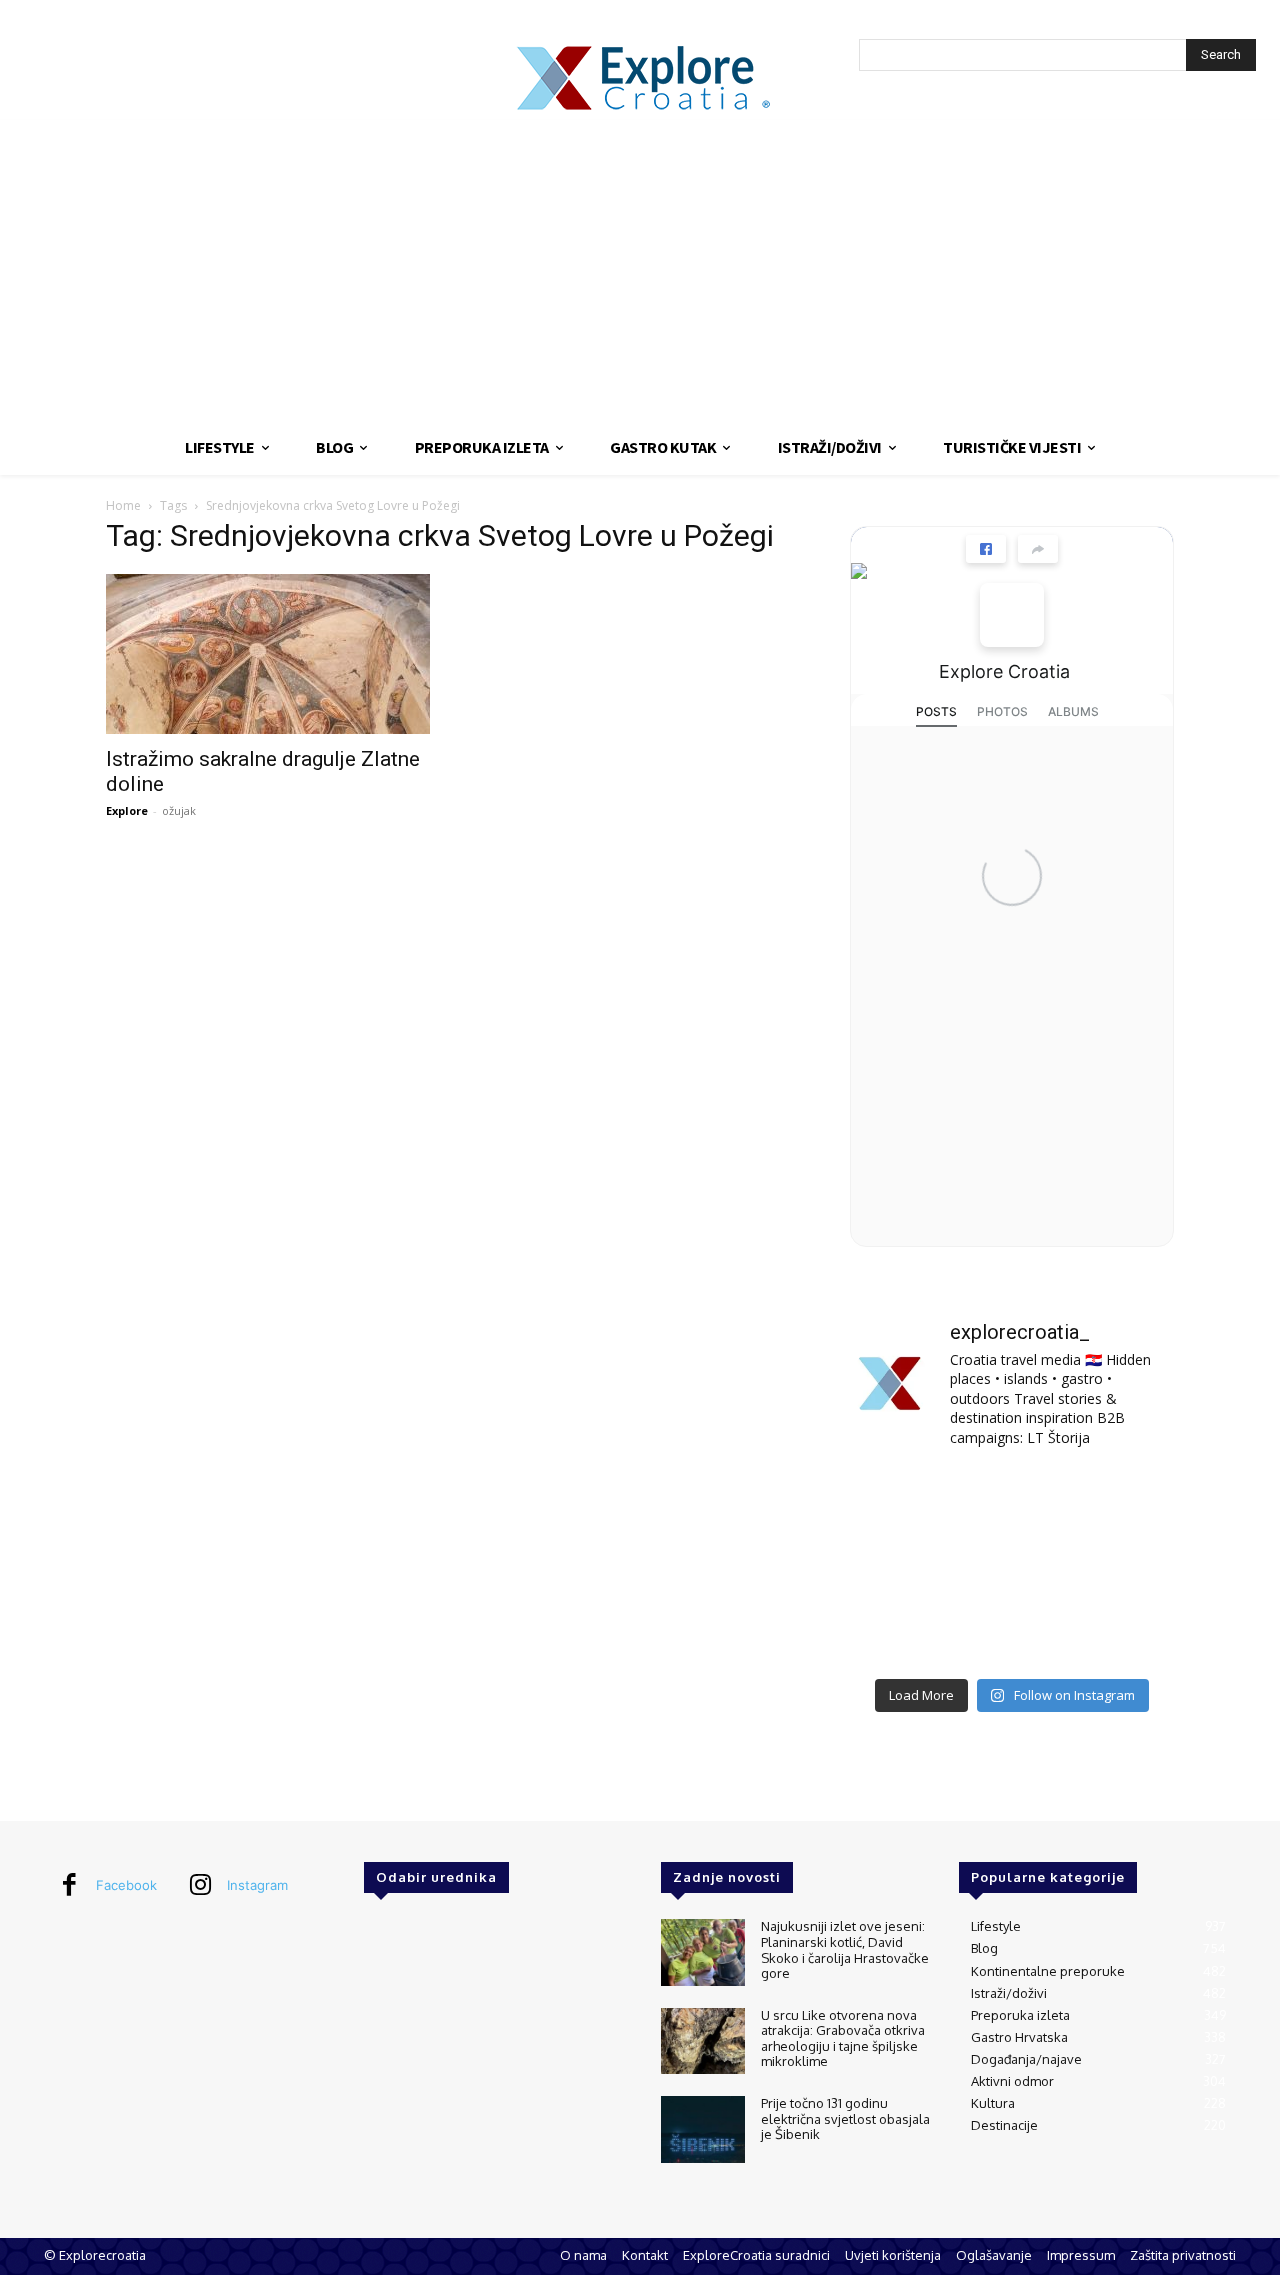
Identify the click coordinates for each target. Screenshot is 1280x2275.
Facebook (126, 1885)
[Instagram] (200, 1886)
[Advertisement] (640, 270)
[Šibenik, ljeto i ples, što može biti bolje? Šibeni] (1123, 1500)
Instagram (257, 1885)
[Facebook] (69, 1886)
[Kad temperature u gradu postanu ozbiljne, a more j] (900, 1633)
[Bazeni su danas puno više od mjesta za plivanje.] (1011, 1500)
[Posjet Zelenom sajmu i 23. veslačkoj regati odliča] (1011, 1633)
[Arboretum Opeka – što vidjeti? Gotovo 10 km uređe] (1011, 1566)
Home (123, 505)
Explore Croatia (1004, 671)
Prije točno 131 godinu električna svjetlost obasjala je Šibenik (845, 2118)
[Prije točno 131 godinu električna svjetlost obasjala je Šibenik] (702, 2129)
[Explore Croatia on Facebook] (1012, 615)
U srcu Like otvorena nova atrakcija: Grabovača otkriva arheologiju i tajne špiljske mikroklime (843, 2038)
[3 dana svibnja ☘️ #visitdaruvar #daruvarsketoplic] (1123, 1566)
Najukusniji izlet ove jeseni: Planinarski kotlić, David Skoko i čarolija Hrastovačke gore (845, 1949)
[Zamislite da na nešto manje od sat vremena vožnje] (900, 1566)
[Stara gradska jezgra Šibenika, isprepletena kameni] (900, 1500)
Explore (127, 810)
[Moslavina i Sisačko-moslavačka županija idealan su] (1123, 1633)
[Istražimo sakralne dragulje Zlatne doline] (268, 654)
